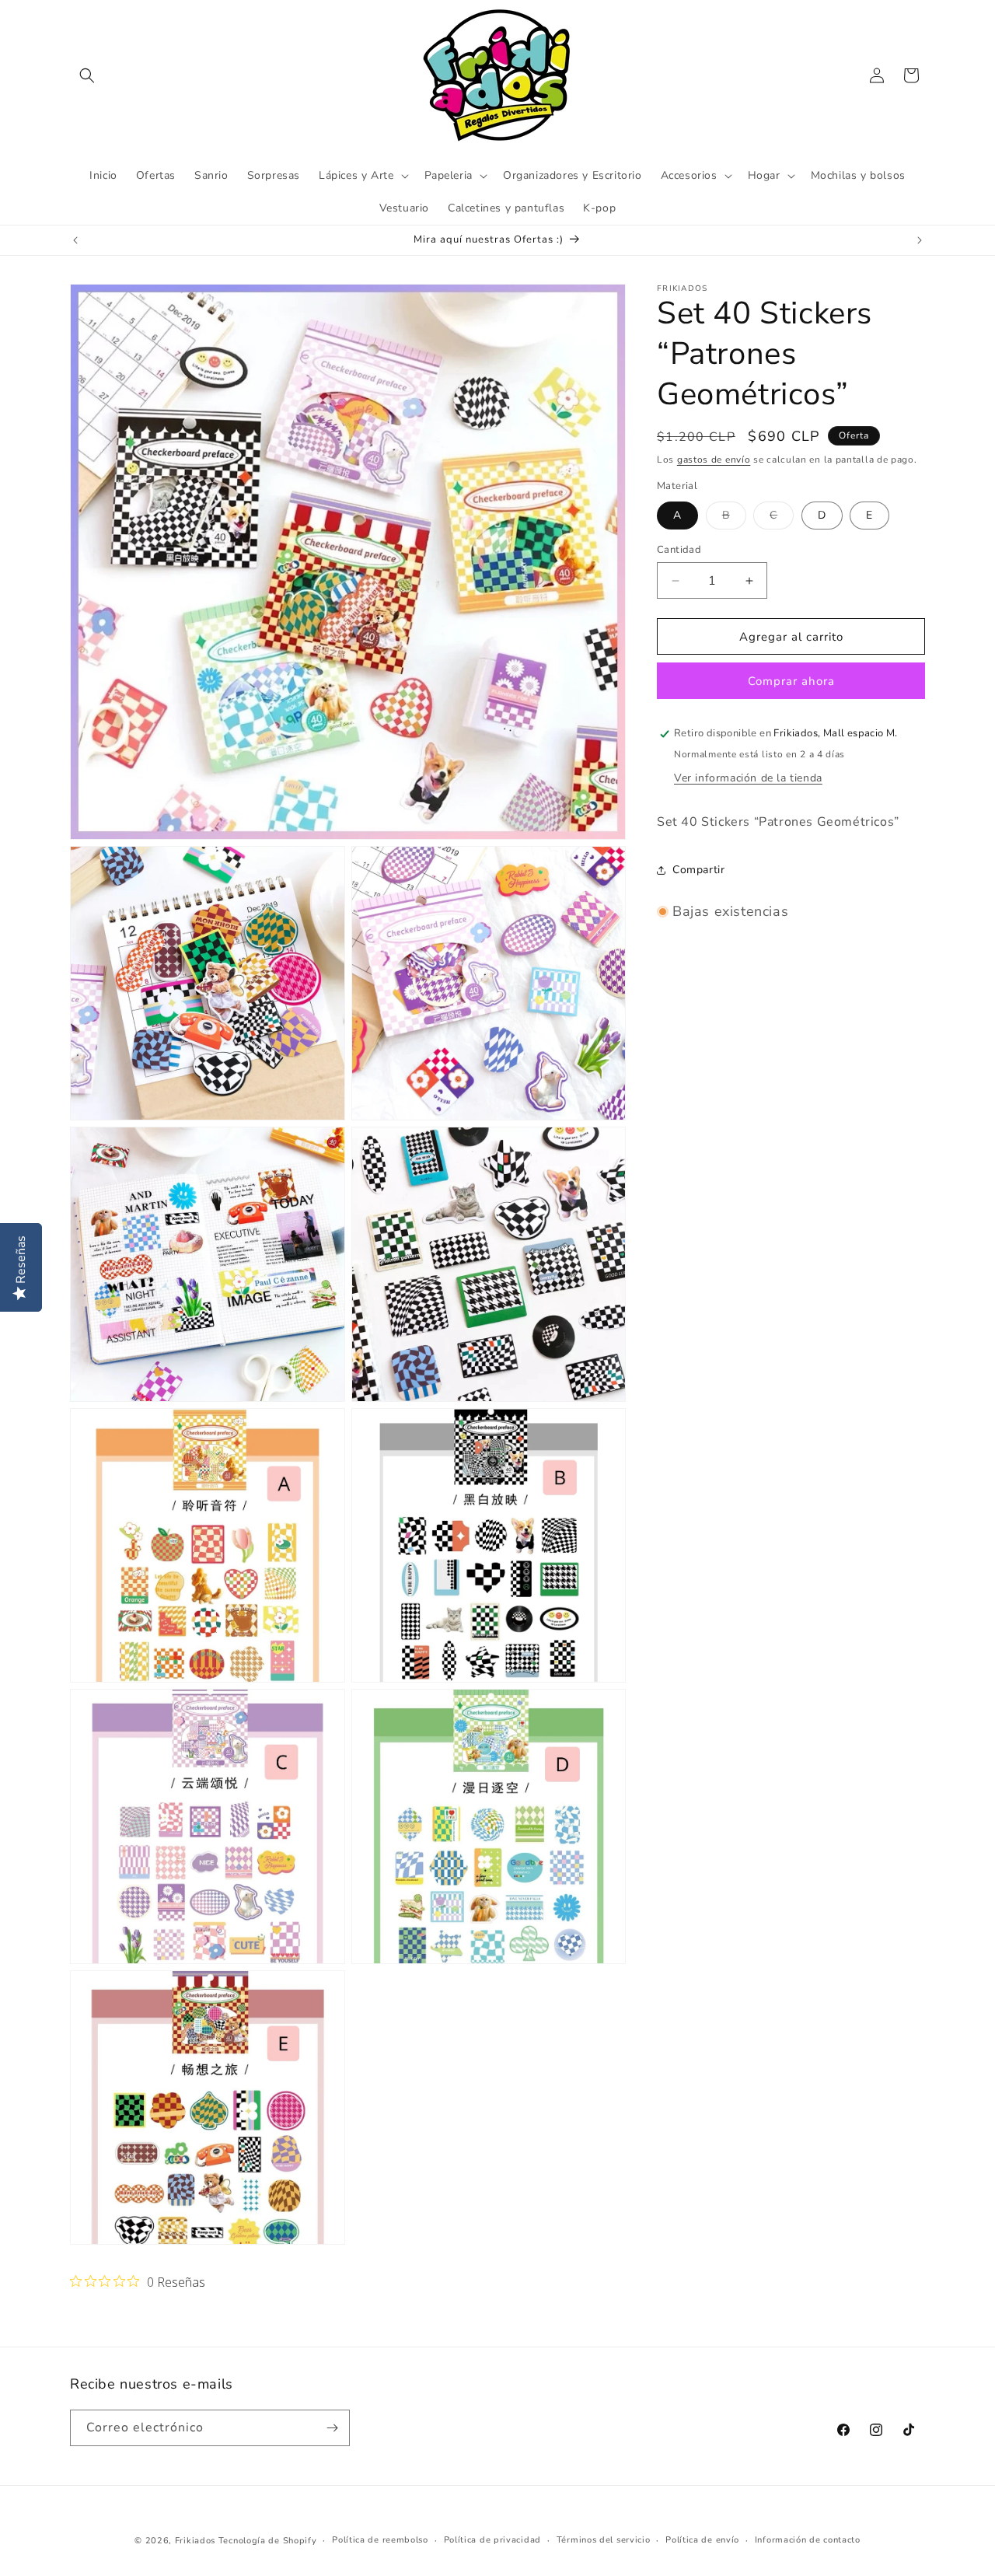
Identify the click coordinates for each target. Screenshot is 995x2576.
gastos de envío (714, 460)
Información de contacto (808, 2540)
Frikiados (195, 2541)
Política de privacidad (492, 2540)
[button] (87, 75)
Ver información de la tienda (748, 778)
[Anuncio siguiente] (920, 240)
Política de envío (702, 2540)
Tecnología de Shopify (268, 2541)
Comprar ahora (791, 681)
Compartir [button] (698, 870)
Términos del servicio (604, 2540)
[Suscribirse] (332, 2428)
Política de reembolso (380, 2540)
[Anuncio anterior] (75, 240)
